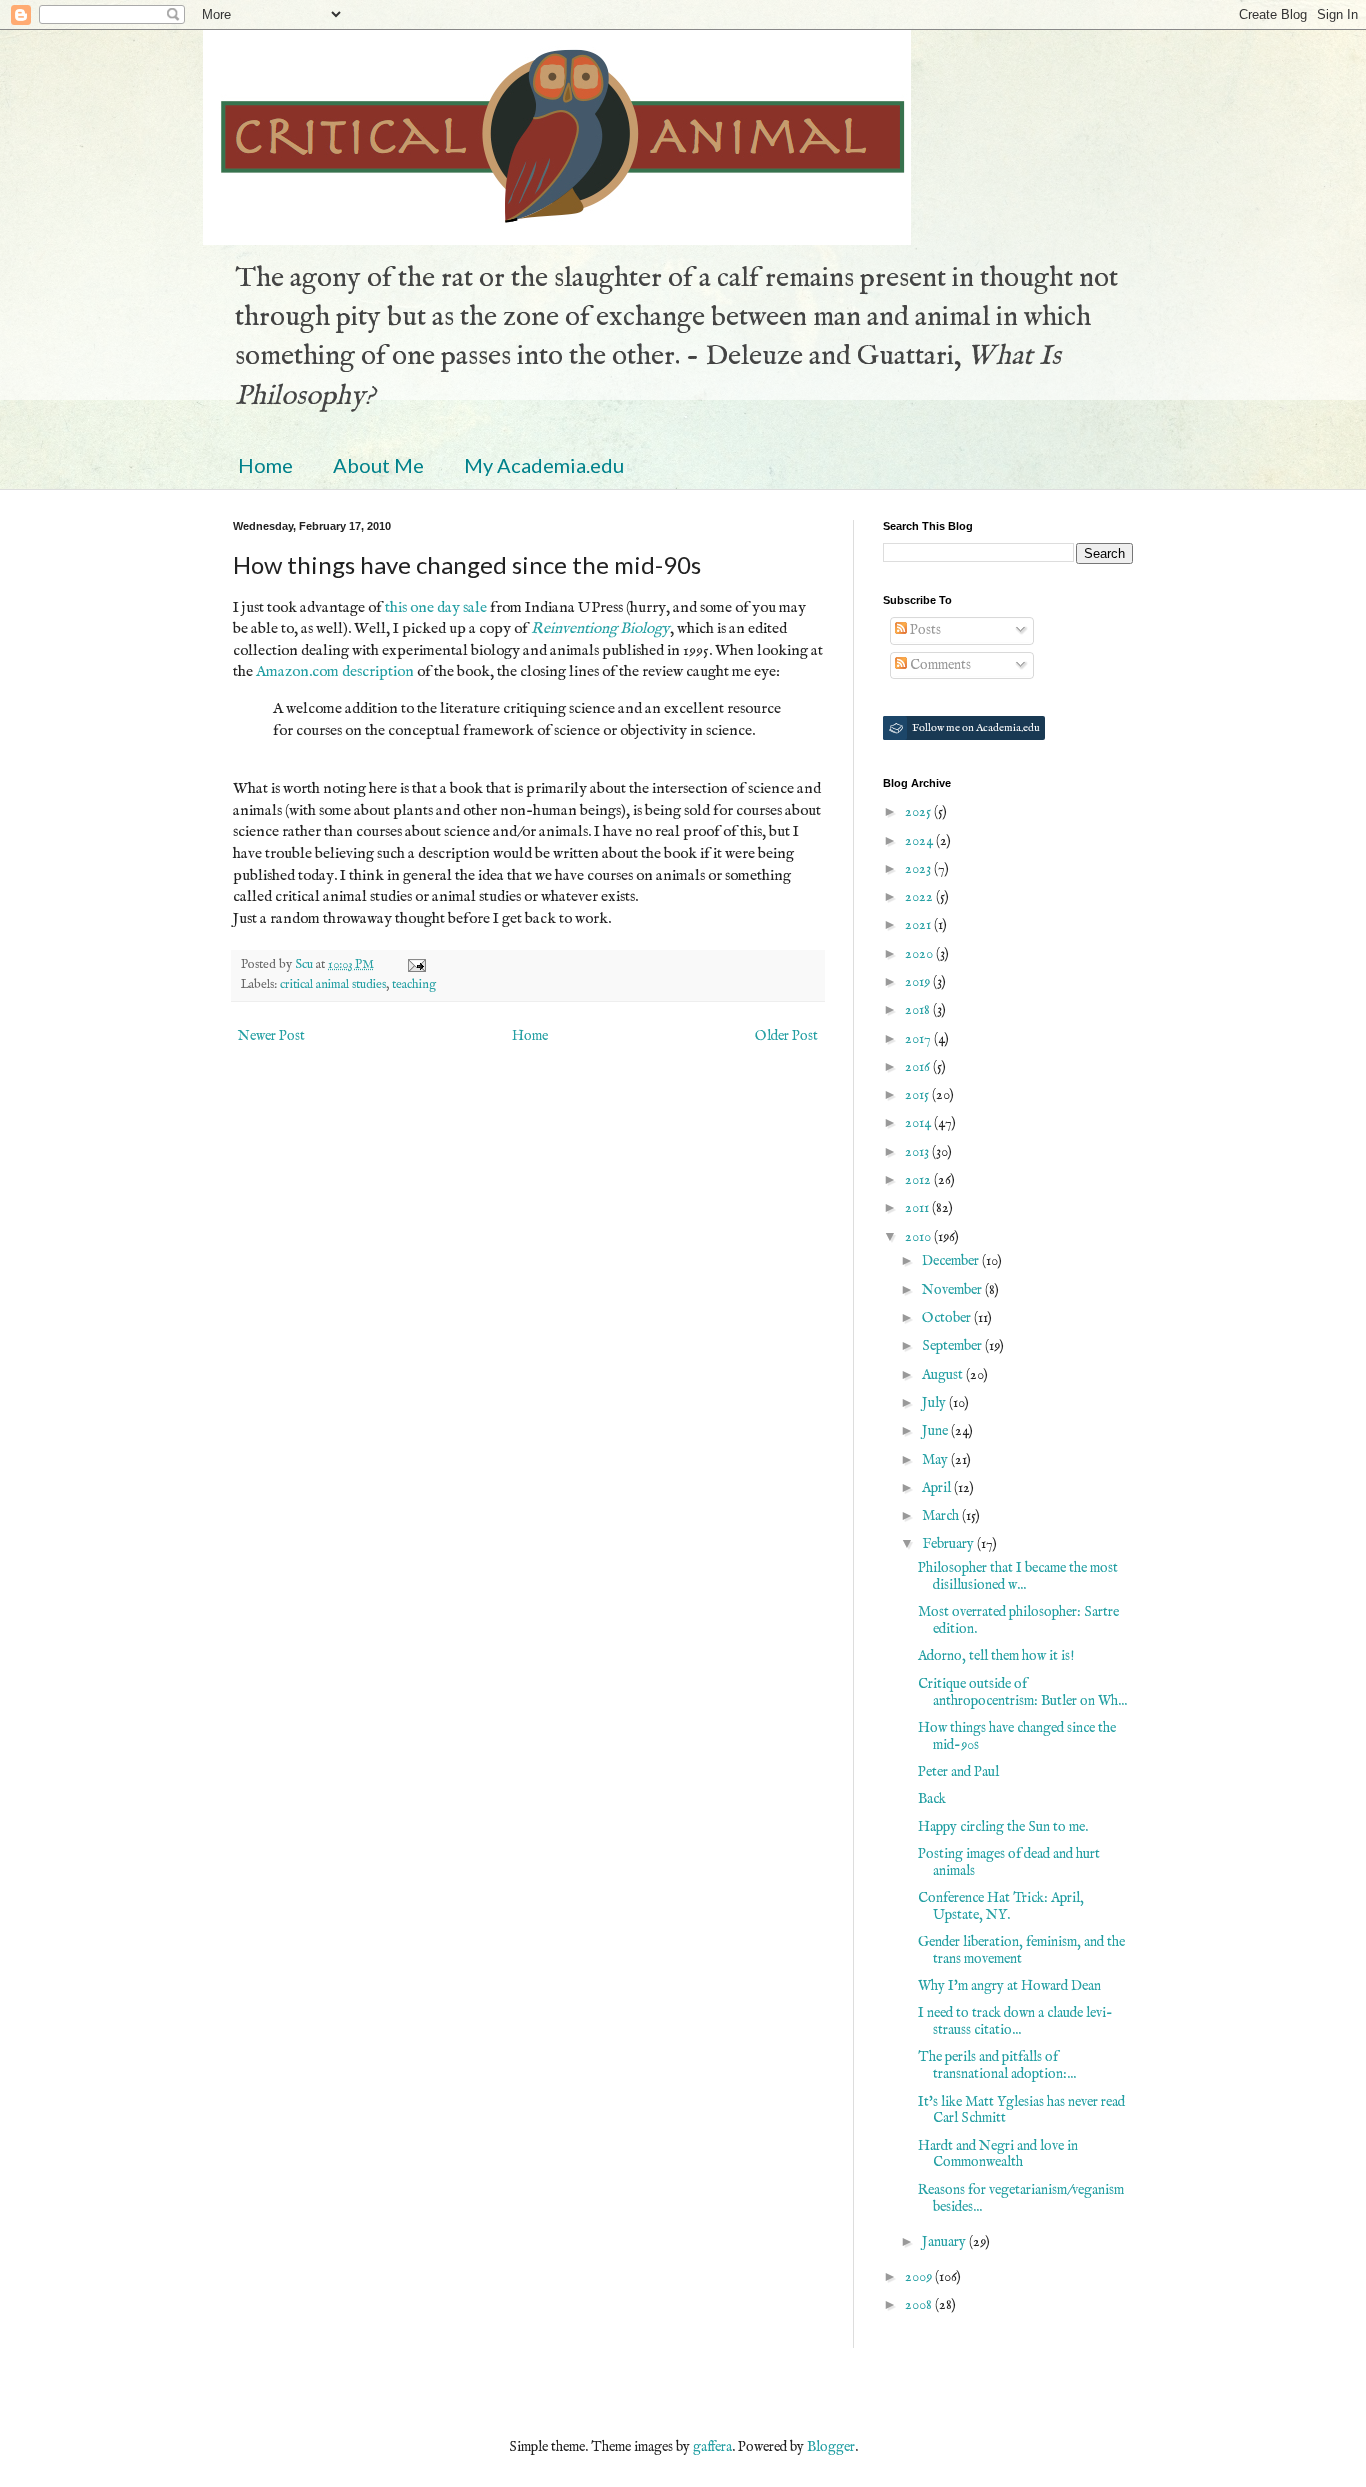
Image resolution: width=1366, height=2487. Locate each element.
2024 (920, 841)
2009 (920, 2277)
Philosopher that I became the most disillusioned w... (1018, 1576)
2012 (919, 1180)
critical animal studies (333, 985)
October (948, 1318)
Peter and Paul (958, 1772)
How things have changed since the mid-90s (1017, 1736)
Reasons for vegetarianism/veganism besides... (1021, 2198)
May (936, 1460)
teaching (414, 985)
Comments (939, 665)
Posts (924, 630)
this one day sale (436, 608)
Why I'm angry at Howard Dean (1009, 1986)
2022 (920, 897)
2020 (920, 954)
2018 (919, 1010)
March (942, 1516)
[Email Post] (415, 965)
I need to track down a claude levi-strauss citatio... (1015, 2021)
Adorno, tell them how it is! (996, 1656)
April (938, 1488)
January (945, 2242)
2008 (920, 2305)
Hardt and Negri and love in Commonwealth (998, 2154)
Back (932, 1799)
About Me (378, 465)
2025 (919, 812)
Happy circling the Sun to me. (1003, 1827)
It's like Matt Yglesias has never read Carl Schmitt (1021, 2110)
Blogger (831, 2447)
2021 (919, 925)
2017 (919, 1039)
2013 (918, 1152)
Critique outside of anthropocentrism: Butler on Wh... (1022, 1692)
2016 (919, 1067)
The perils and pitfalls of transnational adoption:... (997, 2065)
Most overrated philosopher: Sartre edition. (1018, 1620)
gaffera (712, 2447)
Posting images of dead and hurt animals (1009, 1862)
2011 (918, 1208)
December (952, 1261)
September (953, 1346)
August (944, 1375)
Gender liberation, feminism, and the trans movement (1021, 1950)
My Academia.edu (544, 465)
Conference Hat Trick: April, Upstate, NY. (1001, 1906)
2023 (919, 869)
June (936, 1431)
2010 (919, 1237)
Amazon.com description (335, 672)
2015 (918, 1095)
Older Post (786, 1036)
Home (265, 465)
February (949, 1544)
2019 (919, 982)
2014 (919, 1123)
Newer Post (271, 1036)
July (935, 1403)
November (953, 1290)
